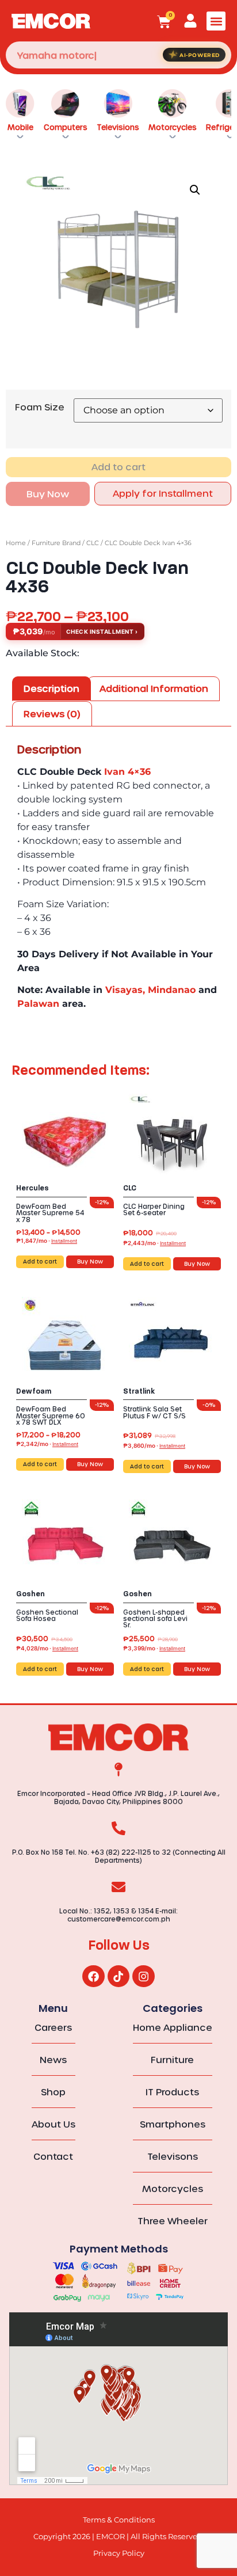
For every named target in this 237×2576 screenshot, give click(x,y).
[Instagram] (143, 1976)
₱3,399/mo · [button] (154, 1648)
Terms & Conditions (119, 2520)
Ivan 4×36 (127, 772)
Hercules (33, 1188)
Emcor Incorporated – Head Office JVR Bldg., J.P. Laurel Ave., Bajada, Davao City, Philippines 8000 (118, 1797)
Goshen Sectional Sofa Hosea (47, 1615)
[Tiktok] (118, 1976)
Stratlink (139, 1391)
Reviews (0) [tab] (52, 714)
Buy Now (48, 494)
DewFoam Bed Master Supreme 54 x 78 (50, 1213)
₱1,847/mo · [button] (47, 1241)
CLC (93, 543)
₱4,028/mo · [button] (47, 1648)
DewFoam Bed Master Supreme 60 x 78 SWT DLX (51, 1415)
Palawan (38, 1004)
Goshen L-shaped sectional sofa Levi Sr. (155, 1618)
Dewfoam (34, 1391)
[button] (216, 21)
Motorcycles (173, 127)
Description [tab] (51, 688)
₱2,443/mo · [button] (154, 1243)
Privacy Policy (119, 2553)
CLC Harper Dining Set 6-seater (154, 1209)
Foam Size (40, 407)
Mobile (20, 127)
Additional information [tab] (154, 688)
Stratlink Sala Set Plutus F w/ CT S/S (154, 1412)
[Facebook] (93, 1976)
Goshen (30, 1594)
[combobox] (118, 55)
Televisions (118, 127)
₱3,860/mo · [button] (154, 1445)
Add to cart (118, 467)
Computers (66, 127)
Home (16, 543)
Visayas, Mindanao (150, 990)
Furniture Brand (56, 543)
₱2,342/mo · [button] (47, 1444)
